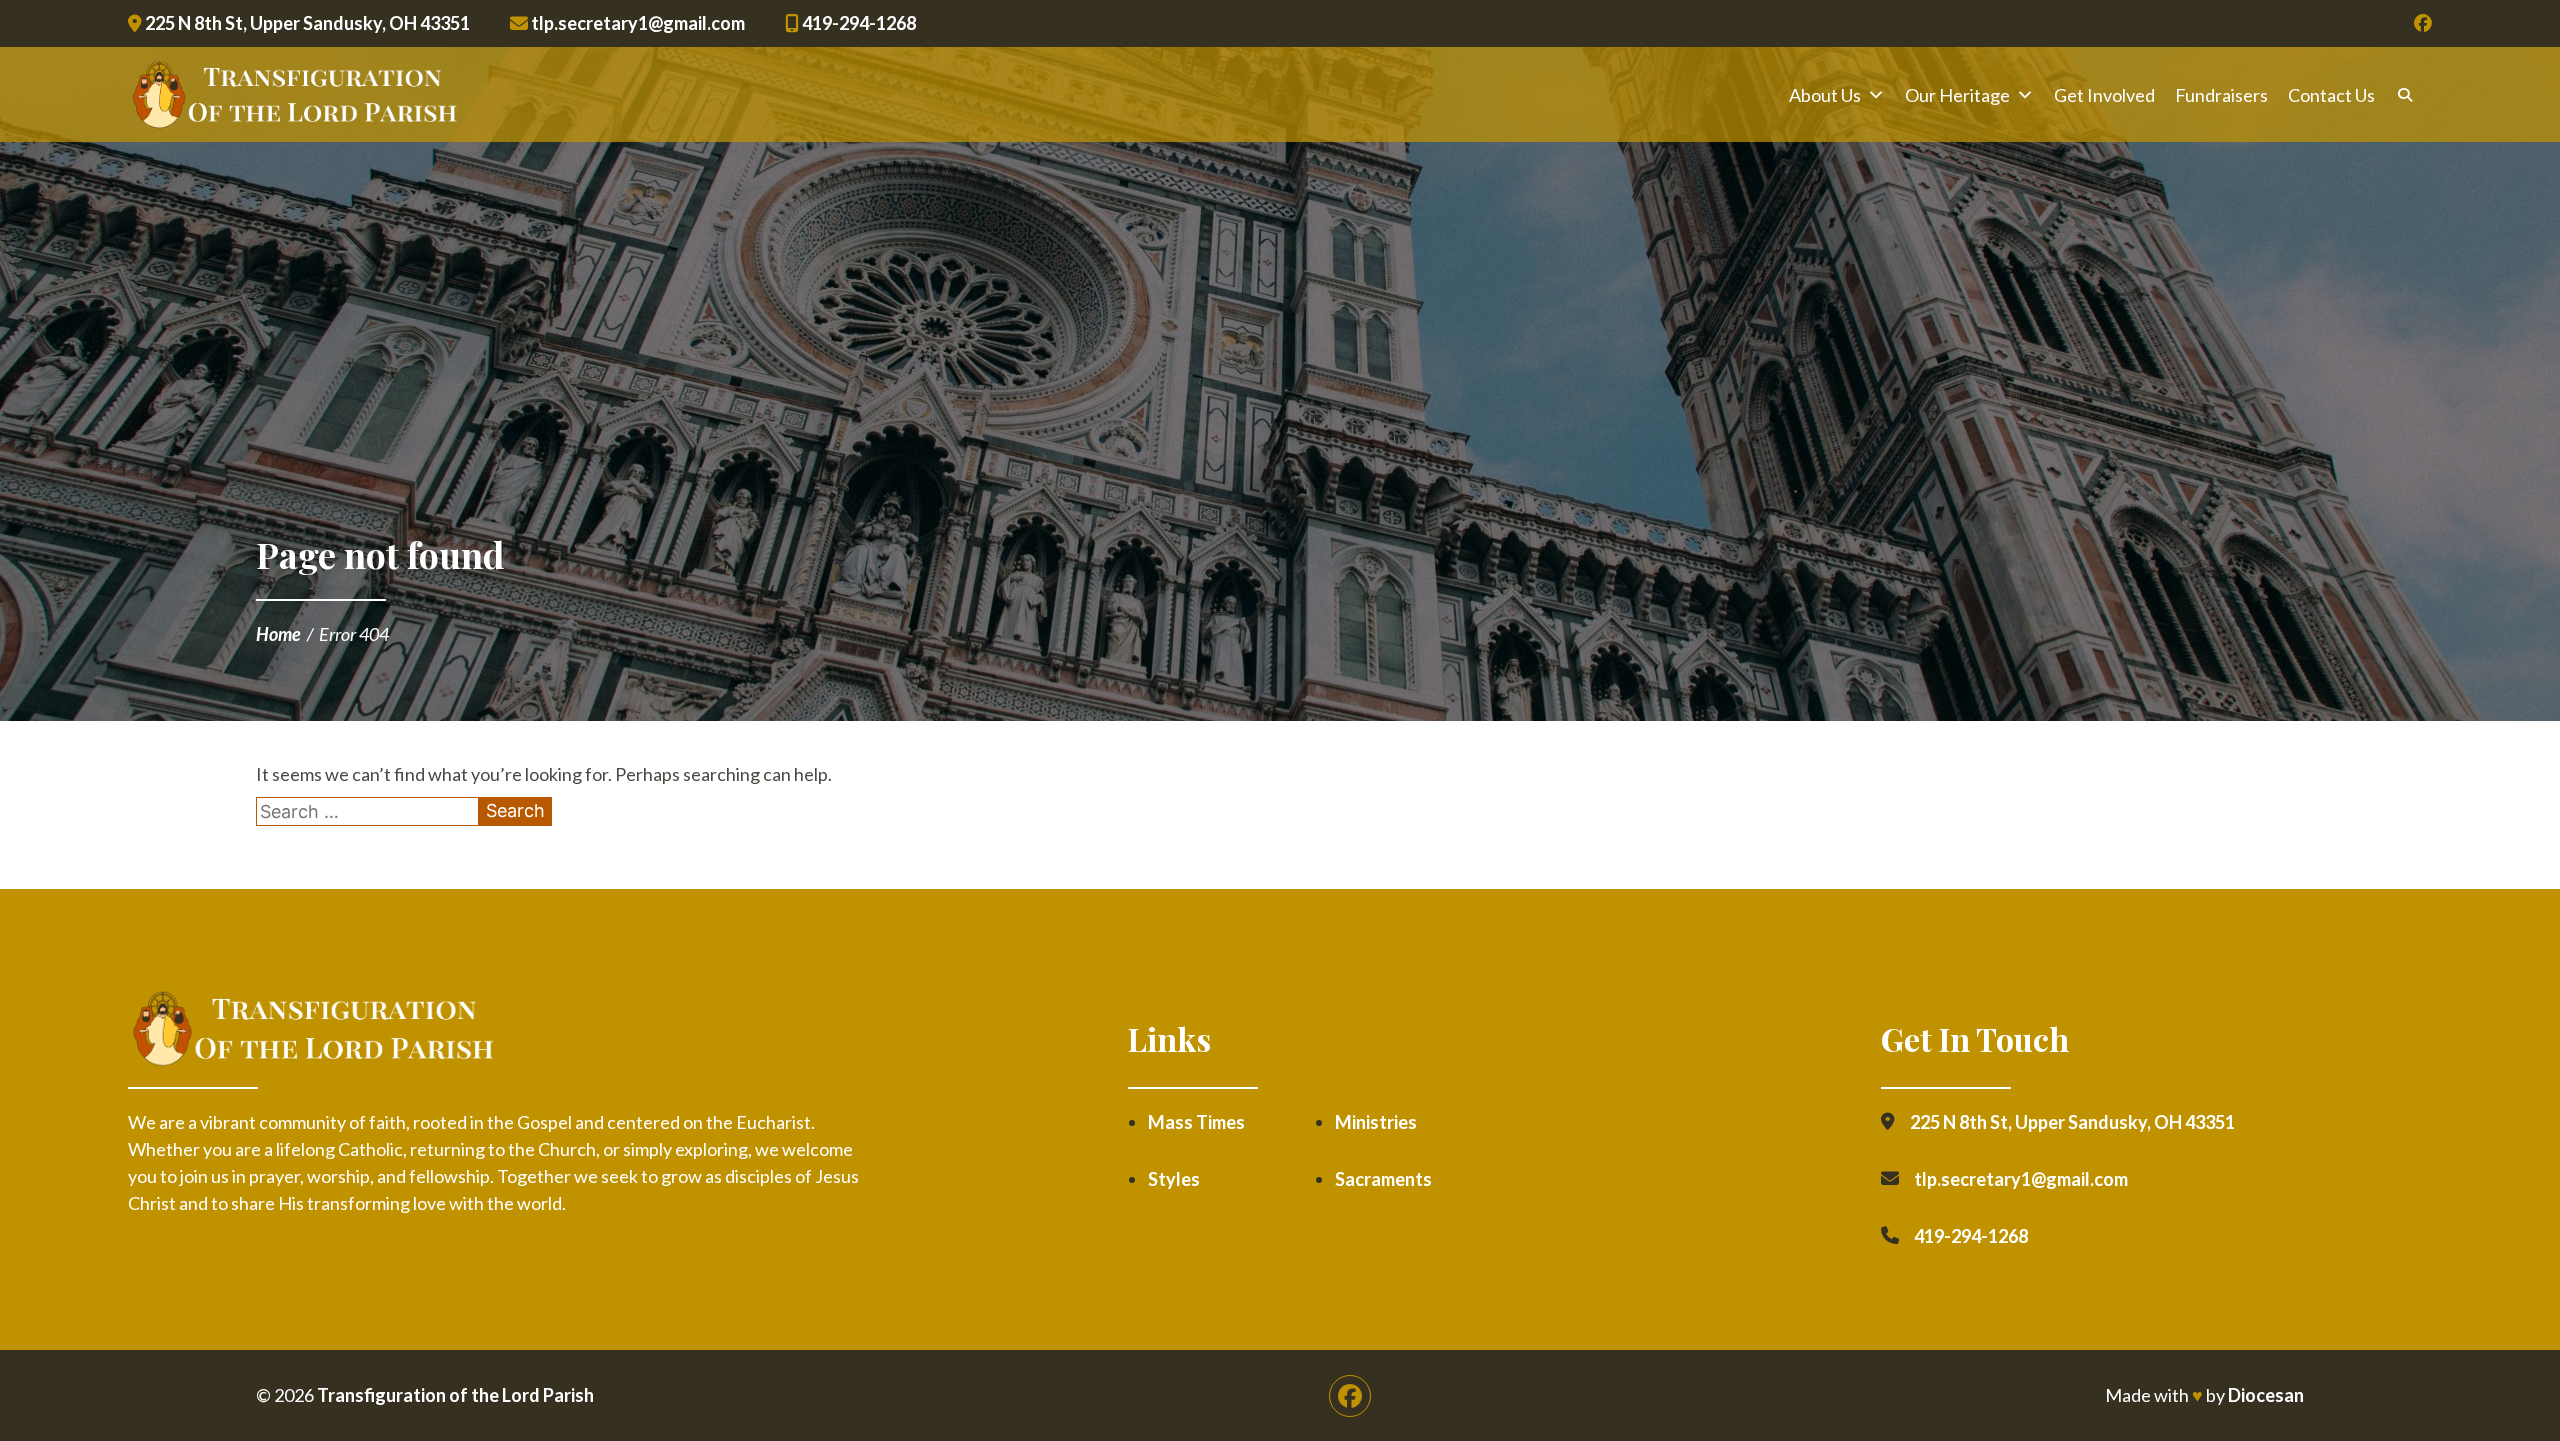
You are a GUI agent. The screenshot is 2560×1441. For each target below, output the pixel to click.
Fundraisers (2221, 95)
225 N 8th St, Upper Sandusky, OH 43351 (306, 23)
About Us (1825, 95)
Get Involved (2104, 95)
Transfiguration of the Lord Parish (455, 1395)
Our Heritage (1957, 95)
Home (278, 634)
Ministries (1376, 1122)
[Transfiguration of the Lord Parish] (294, 95)
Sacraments (1383, 1179)
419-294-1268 (857, 23)
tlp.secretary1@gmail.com (636, 23)
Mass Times (1196, 1122)
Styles (1174, 1179)
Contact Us (2331, 95)
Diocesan (2266, 1395)
